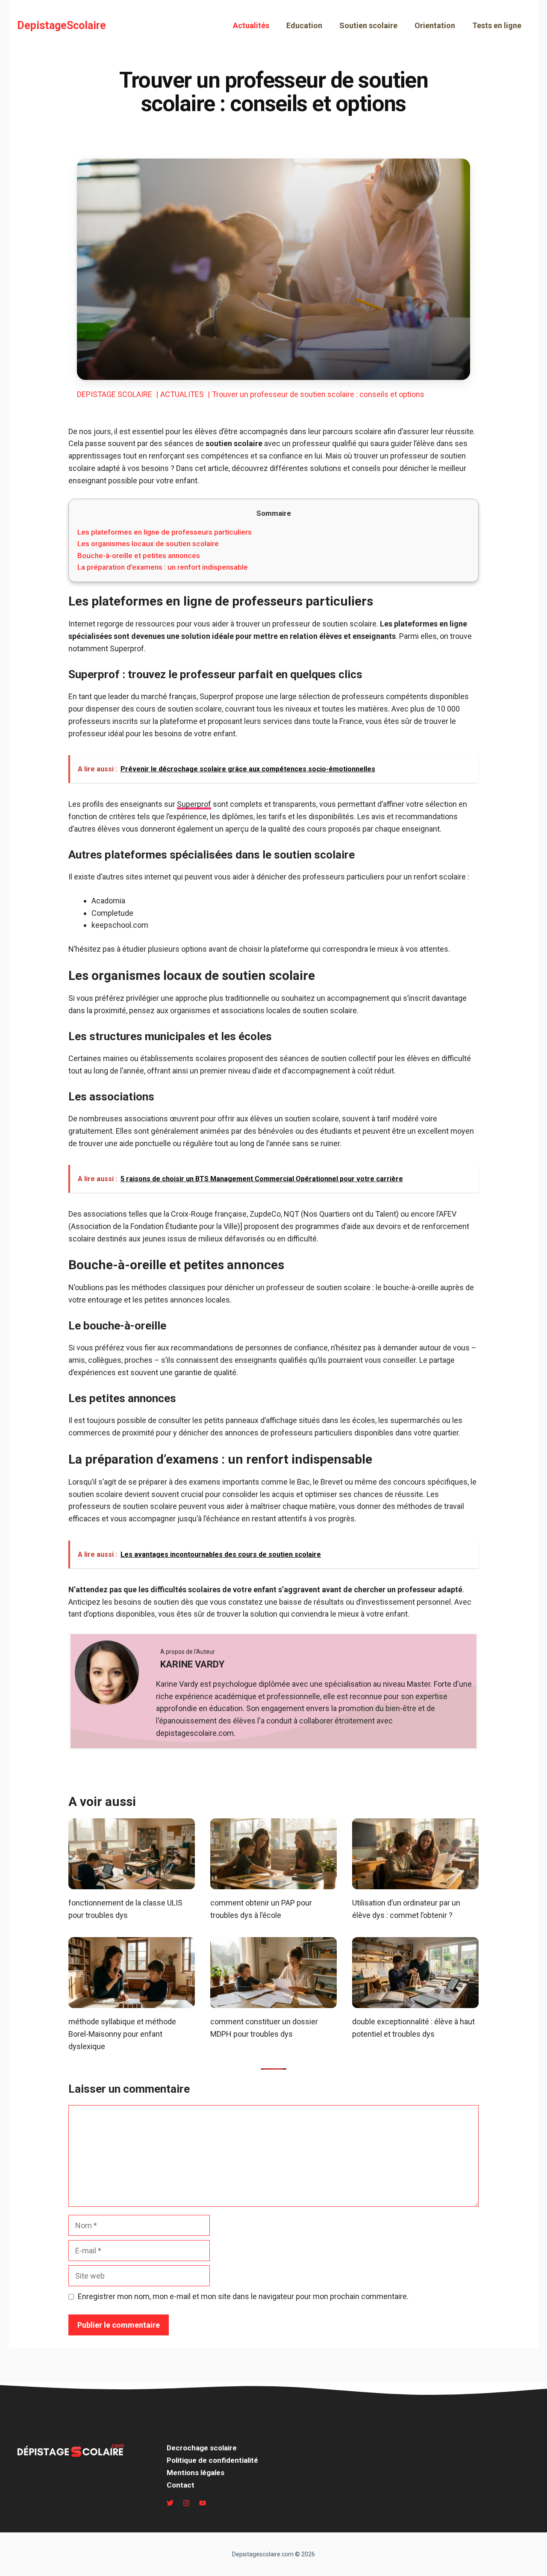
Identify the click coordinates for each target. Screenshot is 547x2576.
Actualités (251, 25)
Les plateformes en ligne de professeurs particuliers (165, 532)
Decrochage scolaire (202, 2448)
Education (304, 25)
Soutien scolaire (368, 25)
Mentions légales (196, 2473)
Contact (181, 2485)
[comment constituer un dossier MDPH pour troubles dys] (273, 2002)
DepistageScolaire (62, 25)
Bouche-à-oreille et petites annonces (139, 556)
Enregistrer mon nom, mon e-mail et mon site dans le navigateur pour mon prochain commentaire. (243, 2296)
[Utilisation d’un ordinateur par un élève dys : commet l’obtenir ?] (415, 1883)
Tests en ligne (497, 25)
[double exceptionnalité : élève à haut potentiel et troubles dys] (415, 2002)
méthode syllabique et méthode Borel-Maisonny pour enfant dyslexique (122, 2034)
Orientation (435, 25)
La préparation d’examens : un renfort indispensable (163, 567)
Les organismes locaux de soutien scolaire (148, 544)
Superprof (194, 804)
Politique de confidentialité (212, 2460)
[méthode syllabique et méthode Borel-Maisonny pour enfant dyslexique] (132, 2002)
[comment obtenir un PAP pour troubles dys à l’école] (273, 1883)
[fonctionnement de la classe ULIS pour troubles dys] (132, 1883)
